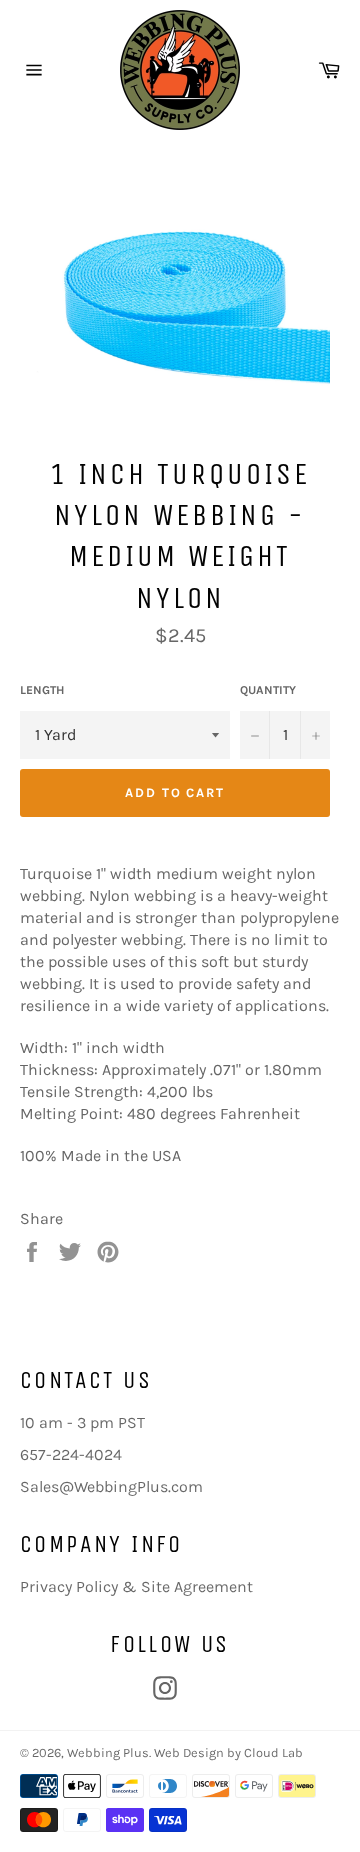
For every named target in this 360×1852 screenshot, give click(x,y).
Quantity (268, 690)
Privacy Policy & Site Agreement (136, 1586)
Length (42, 690)
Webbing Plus (108, 1752)
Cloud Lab (273, 1752)
